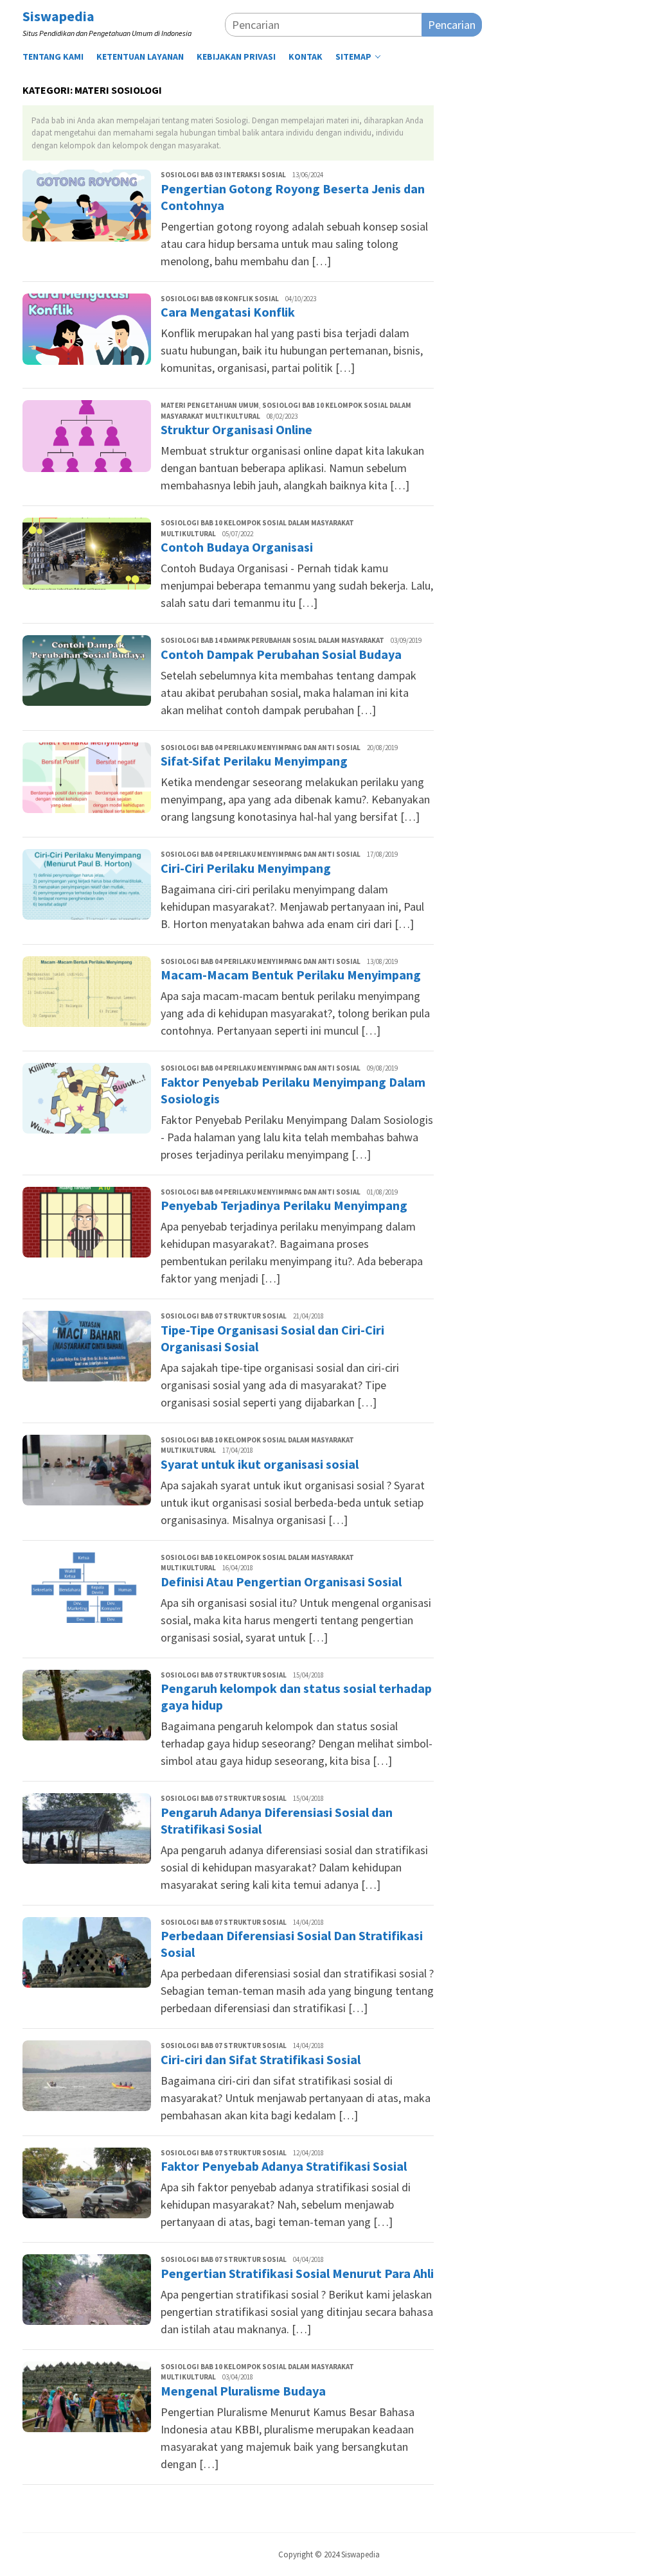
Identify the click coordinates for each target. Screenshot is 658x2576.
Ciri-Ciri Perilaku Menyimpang (246, 868)
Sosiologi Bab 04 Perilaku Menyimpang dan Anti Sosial (261, 748)
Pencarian (452, 25)
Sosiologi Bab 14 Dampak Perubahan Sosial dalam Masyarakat (272, 640)
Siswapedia (58, 16)
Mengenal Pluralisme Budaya (243, 2391)
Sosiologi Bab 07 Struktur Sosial (224, 1316)
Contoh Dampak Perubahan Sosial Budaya (281, 654)
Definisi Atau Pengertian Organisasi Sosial (281, 1582)
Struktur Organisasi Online (236, 429)
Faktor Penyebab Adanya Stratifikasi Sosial (284, 2166)
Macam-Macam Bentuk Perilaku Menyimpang (291, 975)
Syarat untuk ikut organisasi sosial (260, 1464)
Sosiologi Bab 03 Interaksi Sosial (223, 175)
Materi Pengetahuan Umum (210, 405)
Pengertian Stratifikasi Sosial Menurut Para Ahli (297, 2273)
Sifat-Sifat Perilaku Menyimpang (254, 761)
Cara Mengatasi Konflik (228, 312)
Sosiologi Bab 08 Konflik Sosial (220, 299)
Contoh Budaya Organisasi (237, 547)
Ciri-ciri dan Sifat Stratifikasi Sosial (261, 2059)
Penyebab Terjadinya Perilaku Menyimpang (284, 1205)
